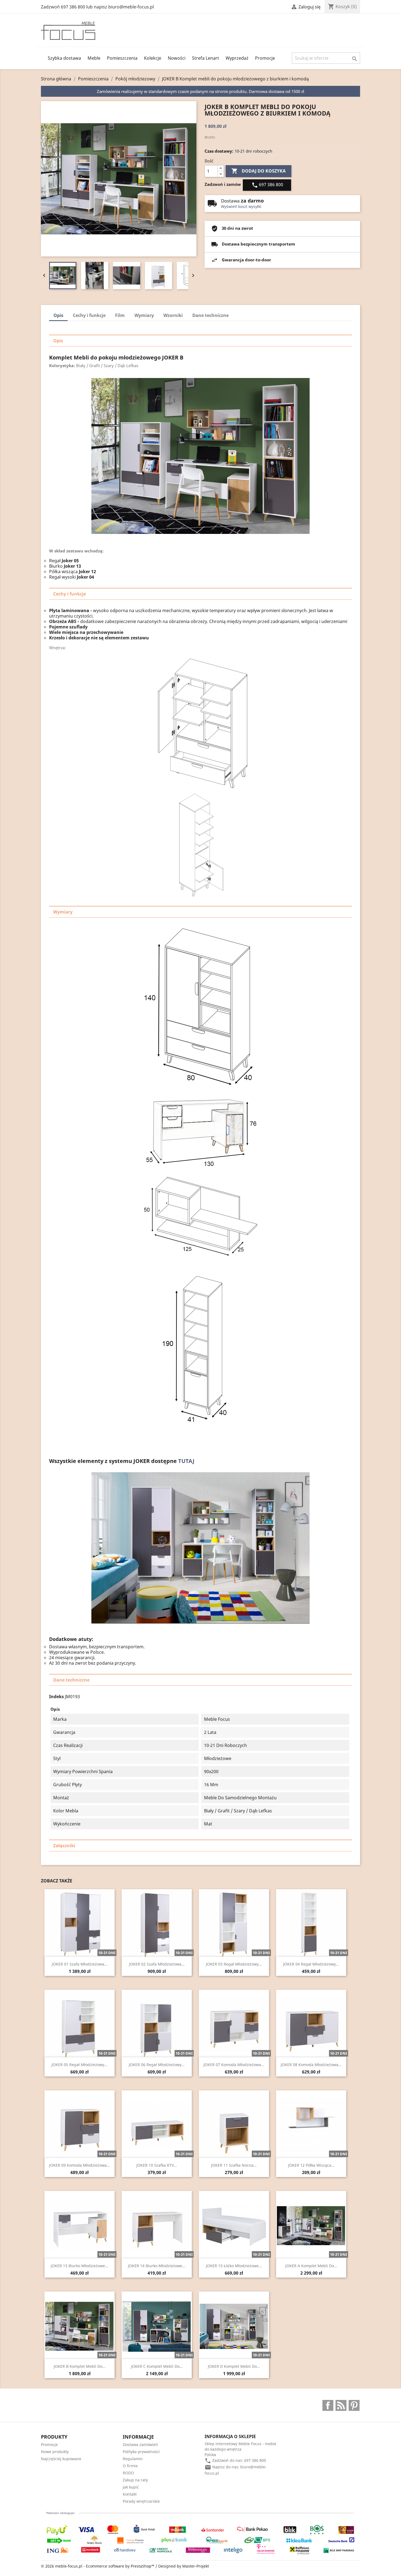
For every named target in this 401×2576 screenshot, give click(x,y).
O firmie (130, 2466)
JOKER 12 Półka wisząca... (311, 2165)
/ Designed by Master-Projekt (182, 2566)
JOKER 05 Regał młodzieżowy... (80, 2065)
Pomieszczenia (122, 58)
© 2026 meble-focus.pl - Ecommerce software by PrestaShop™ (98, 2566)
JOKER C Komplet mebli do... (157, 2366)
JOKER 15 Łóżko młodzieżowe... (234, 2266)
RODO (128, 2473)
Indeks (56, 1697)
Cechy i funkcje (89, 315)
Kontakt (130, 2494)
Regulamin (133, 2459)
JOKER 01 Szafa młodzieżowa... (80, 1964)
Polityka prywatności (141, 2452)
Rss (341, 2405)
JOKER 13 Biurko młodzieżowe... (80, 2266)
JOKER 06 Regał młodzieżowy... (157, 2065)
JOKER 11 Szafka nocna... (234, 2165)
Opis (58, 315)
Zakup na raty (135, 2480)
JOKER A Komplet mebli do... (311, 2266)
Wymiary (144, 315)
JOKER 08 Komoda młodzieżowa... (311, 2065)
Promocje (265, 58)
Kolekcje (153, 58)
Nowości (177, 58)
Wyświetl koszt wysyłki (241, 206)
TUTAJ (186, 1461)
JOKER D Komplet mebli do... (234, 2366)
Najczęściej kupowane (61, 2459)
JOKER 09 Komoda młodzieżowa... (80, 2165)
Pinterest (354, 2405)
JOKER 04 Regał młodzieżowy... (311, 1964)
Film (120, 315)
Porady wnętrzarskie (141, 2501)
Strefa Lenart (206, 58)
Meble (94, 58)
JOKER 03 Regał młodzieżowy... (234, 1964)
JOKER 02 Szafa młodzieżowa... (157, 1964)
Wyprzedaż (237, 58)
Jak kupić (131, 2487)
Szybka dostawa (64, 58)
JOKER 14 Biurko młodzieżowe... (157, 2266)
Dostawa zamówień (140, 2445)
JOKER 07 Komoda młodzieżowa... (234, 2065)
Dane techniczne (210, 315)
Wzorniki (173, 315)
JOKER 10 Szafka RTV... (157, 2165)
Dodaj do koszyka (258, 171)
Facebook (328, 2405)
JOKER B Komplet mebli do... (80, 2366)
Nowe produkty (55, 2452)
